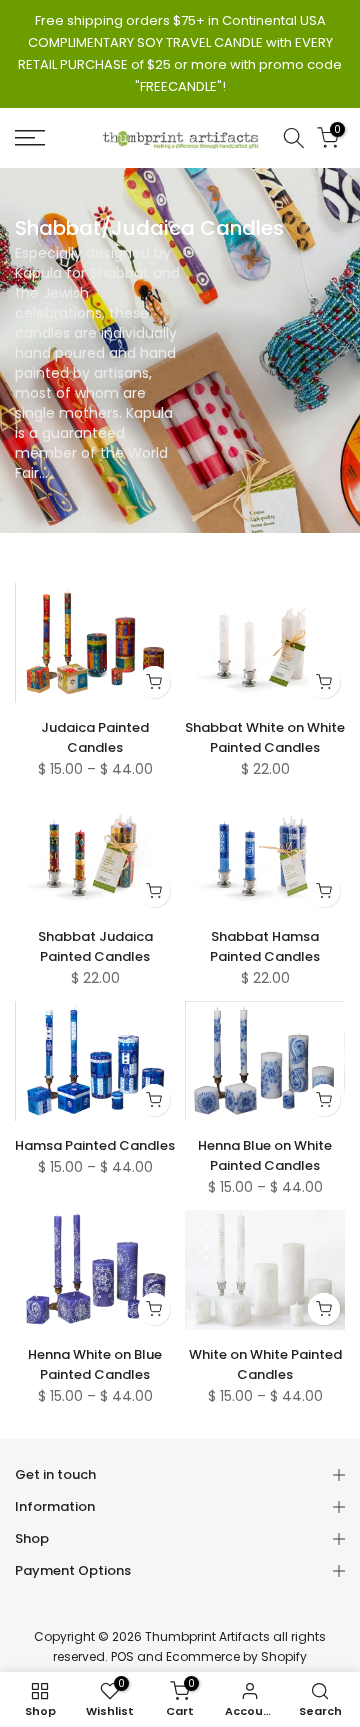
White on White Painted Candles (265, 1364)
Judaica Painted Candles (95, 737)
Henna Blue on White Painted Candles (265, 1155)
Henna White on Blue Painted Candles (95, 1364)
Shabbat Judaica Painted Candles (95, 946)
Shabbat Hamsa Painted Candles (265, 946)
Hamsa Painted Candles (95, 1145)
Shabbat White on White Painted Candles (265, 737)
